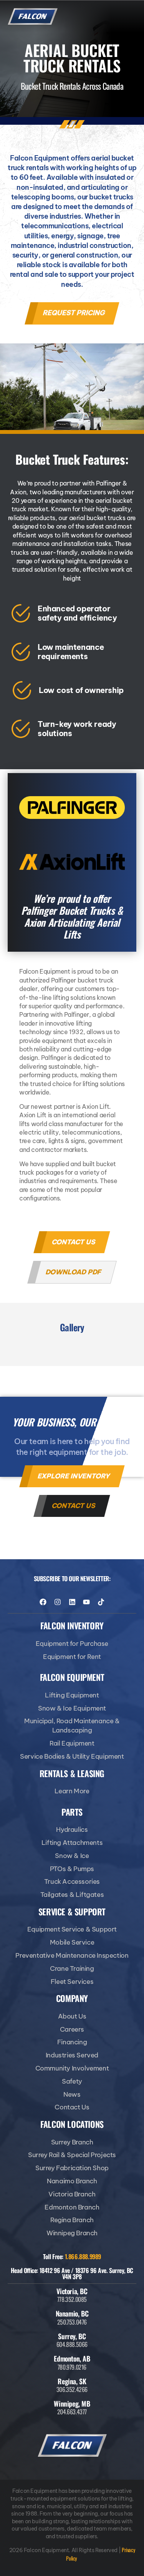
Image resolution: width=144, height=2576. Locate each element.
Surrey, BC (72, 2336)
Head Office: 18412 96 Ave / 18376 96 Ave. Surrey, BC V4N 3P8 (72, 2273)
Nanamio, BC (72, 2313)
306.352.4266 (72, 2389)
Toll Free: (72, 2256)
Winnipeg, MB (72, 2404)
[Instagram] (58, 1602)
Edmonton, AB (72, 2358)
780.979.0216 (72, 2367)
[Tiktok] (101, 1602)
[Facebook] (43, 1602)
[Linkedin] (72, 1602)
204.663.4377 (72, 2412)
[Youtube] (86, 1602)
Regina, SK (72, 2381)
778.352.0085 (72, 2299)
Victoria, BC (72, 2291)
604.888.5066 (72, 2344)
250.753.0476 (72, 2322)
